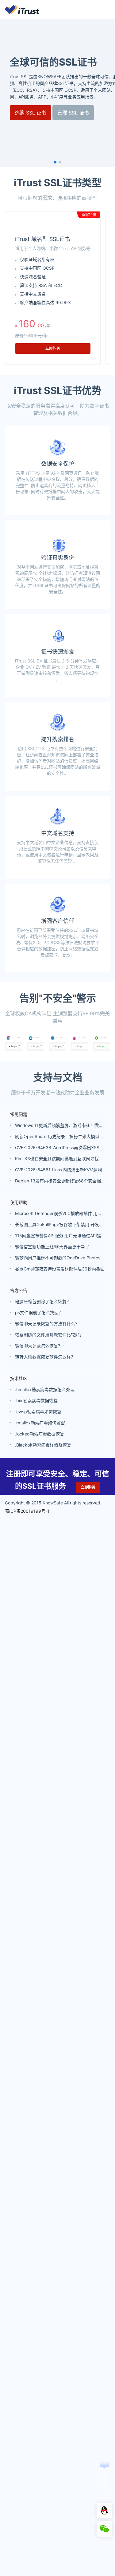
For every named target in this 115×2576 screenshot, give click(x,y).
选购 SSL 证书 (31, 113)
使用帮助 (19, 1202)
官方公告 (19, 1290)
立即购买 (53, 348)
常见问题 (19, 1114)
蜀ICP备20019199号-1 (27, 1511)
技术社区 (19, 1378)
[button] (55, 162)
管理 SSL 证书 (73, 113)
